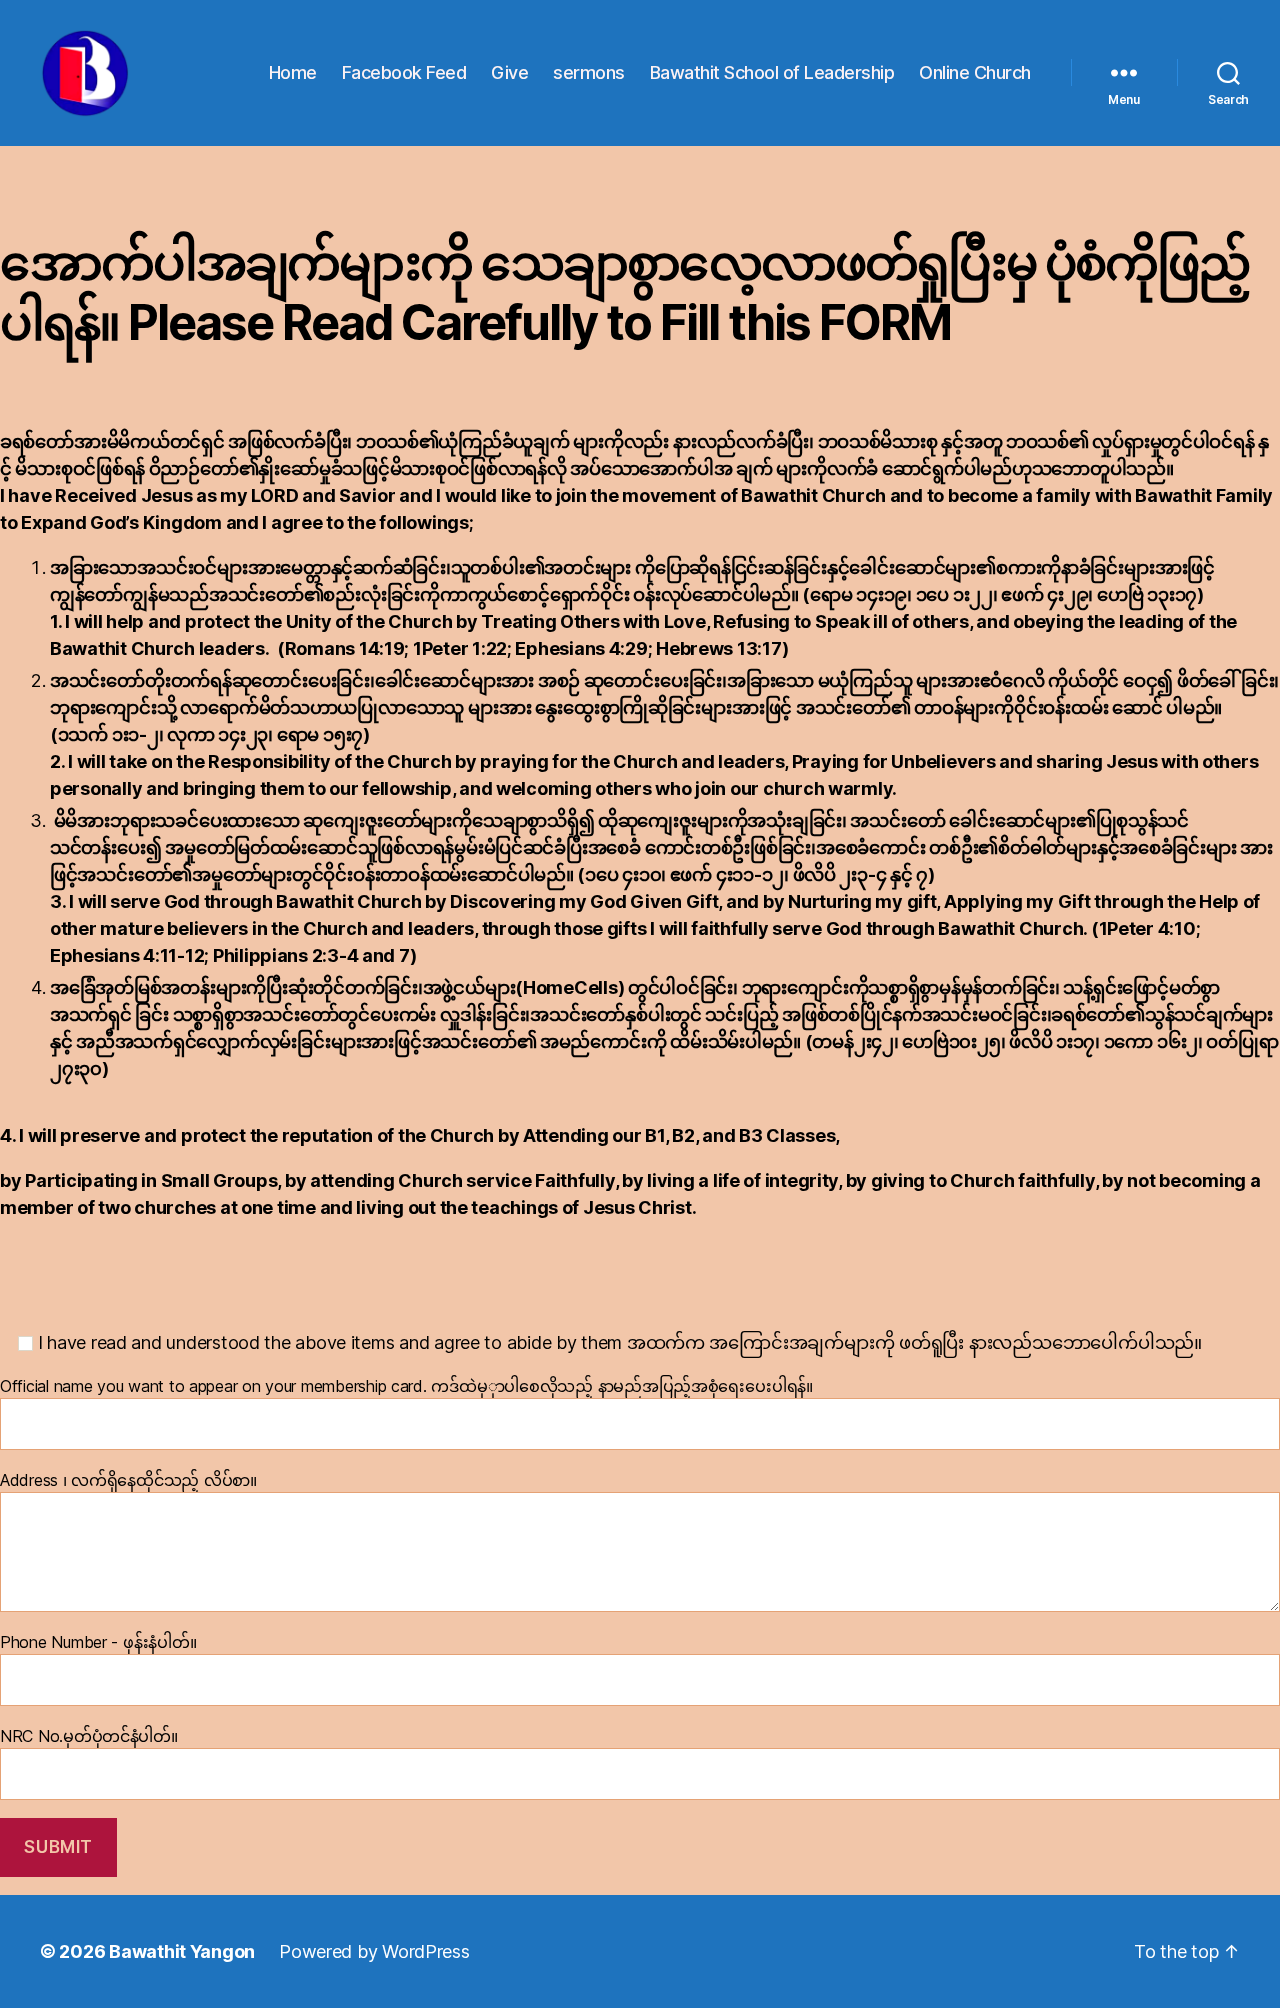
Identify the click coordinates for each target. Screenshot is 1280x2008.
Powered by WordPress (374, 1951)
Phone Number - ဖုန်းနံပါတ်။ (98, 1642)
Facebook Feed (404, 72)
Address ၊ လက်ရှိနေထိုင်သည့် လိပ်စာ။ (128, 1480)
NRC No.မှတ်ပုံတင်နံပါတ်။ (89, 1736)
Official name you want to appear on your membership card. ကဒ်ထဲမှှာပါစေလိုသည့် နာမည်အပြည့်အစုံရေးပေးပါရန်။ (406, 1386)
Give (509, 72)
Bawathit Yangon (182, 1951)
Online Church (975, 72)
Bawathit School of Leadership (772, 72)
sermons (589, 72)
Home (293, 72)
